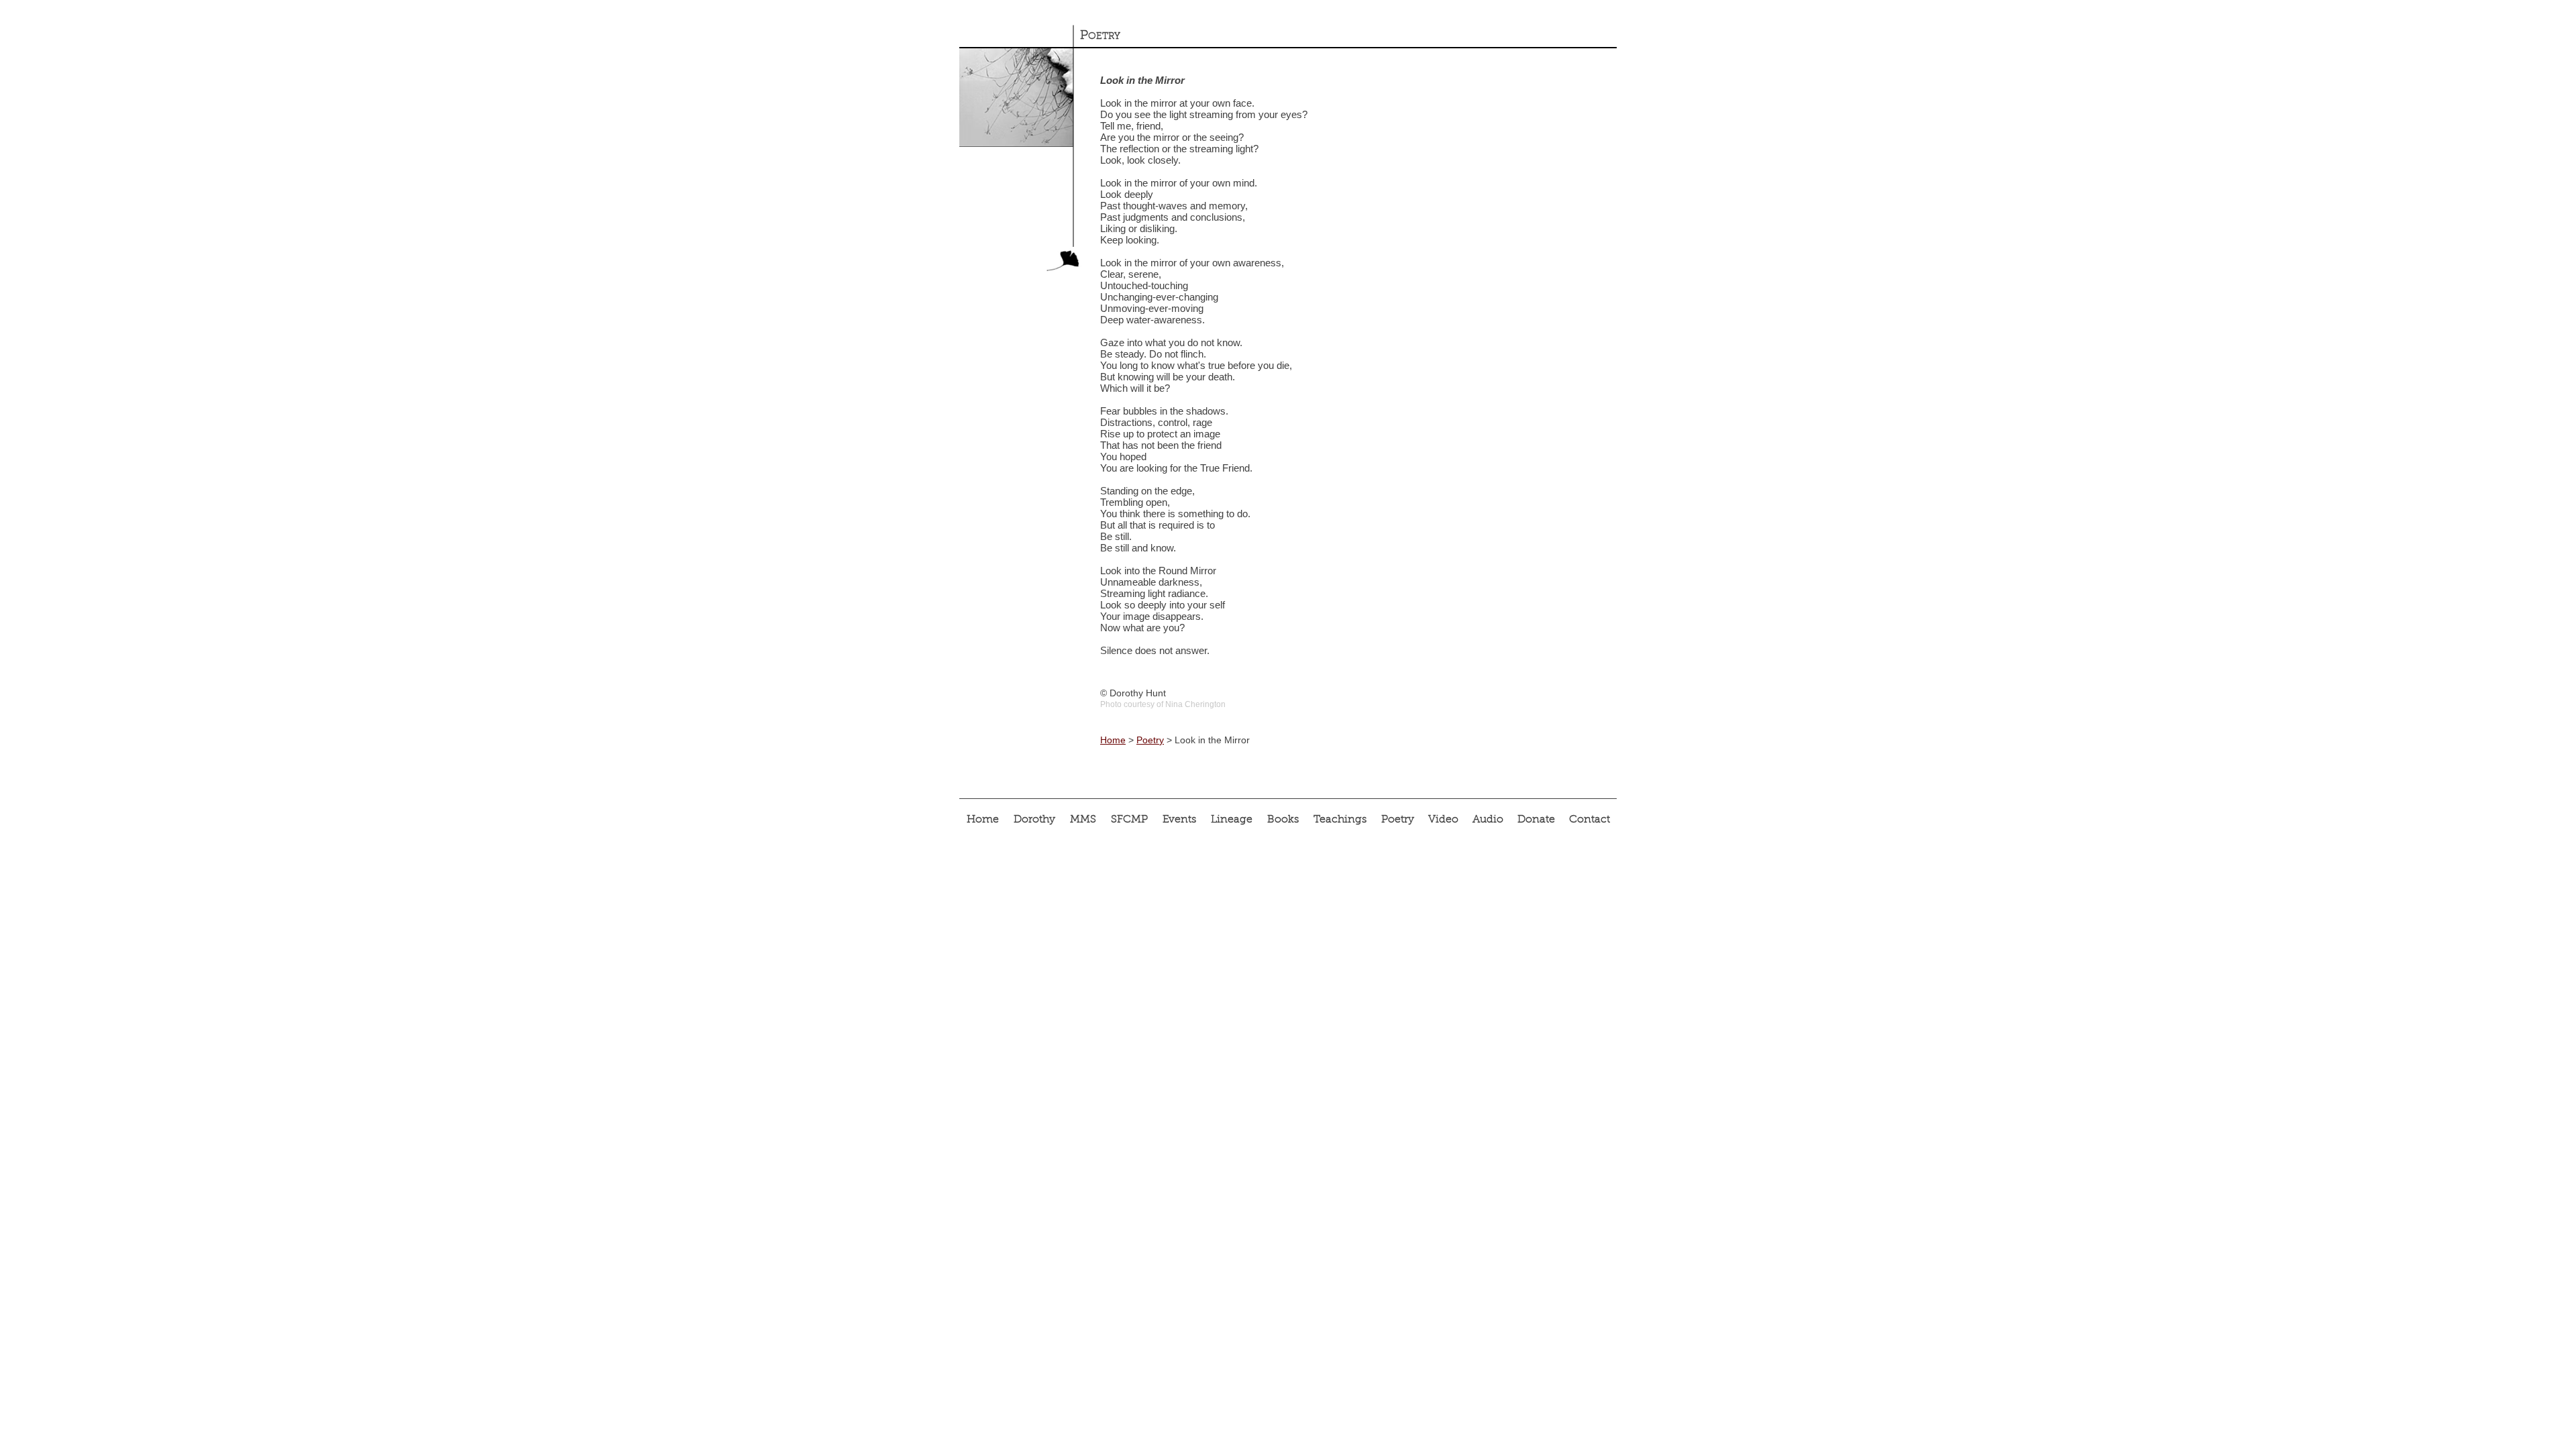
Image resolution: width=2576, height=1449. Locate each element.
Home (1113, 740)
